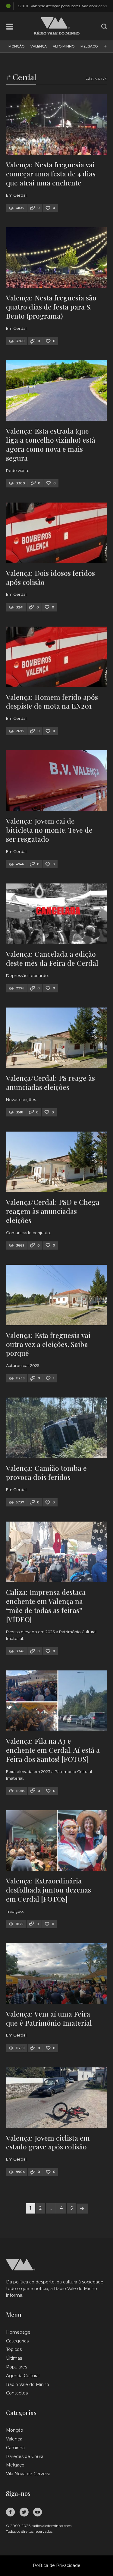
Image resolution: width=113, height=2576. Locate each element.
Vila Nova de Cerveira (28, 2474)
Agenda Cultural (23, 2376)
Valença (39, 46)
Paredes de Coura (25, 2456)
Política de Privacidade (57, 2565)
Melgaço (89, 46)
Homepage (18, 2332)
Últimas (14, 2358)
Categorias (17, 2341)
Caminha (15, 2448)
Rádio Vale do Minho (28, 2384)
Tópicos (14, 2349)
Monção (16, 46)
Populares (17, 2367)
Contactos (17, 2393)
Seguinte (82, 2209)
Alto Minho (64, 46)
